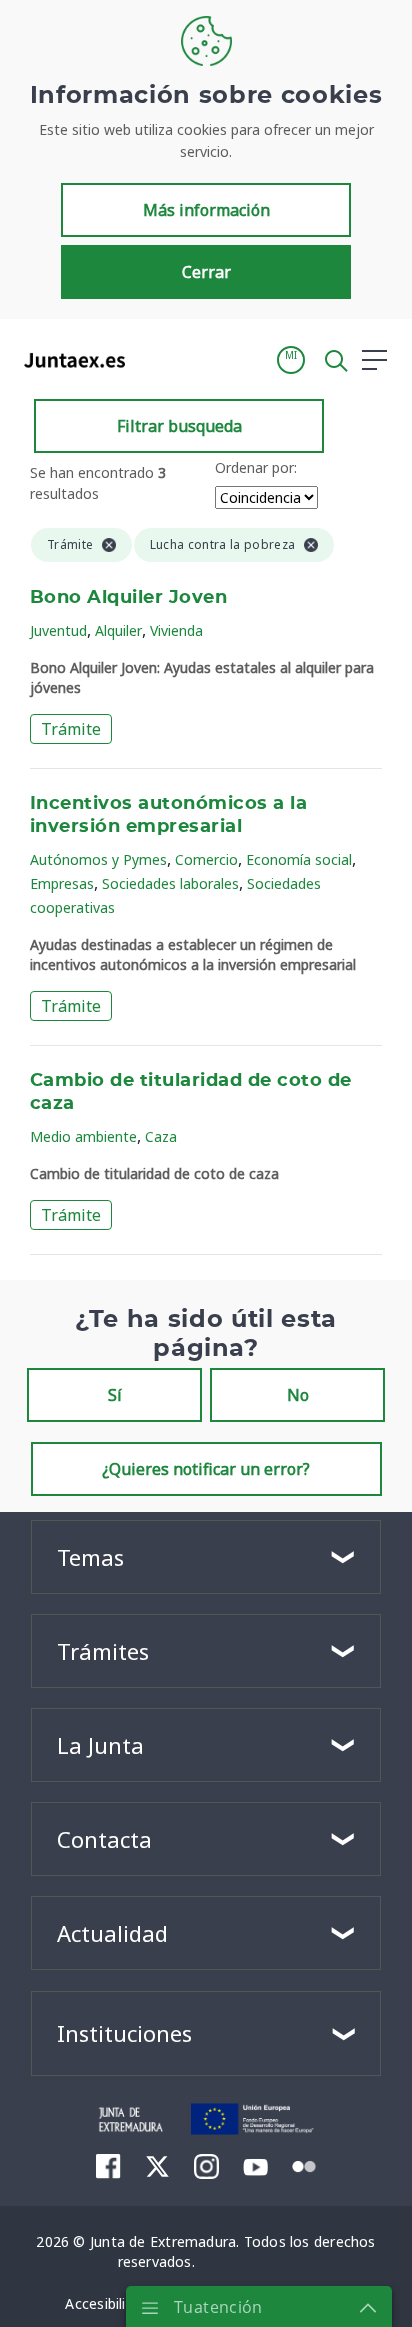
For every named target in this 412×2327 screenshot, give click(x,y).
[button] (291, 360)
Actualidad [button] (112, 1933)
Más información (206, 210)
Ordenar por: (256, 467)
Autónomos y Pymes (98, 859)
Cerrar (206, 272)
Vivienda (176, 630)
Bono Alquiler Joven (128, 598)
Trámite (71, 729)
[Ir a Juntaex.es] (68, 360)
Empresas (62, 883)
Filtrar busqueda (179, 426)
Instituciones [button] (124, 2033)
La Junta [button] (100, 1745)
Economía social (299, 859)
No (298, 1395)
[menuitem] (108, 2166)
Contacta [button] (104, 1839)
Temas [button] (90, 1557)
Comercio (206, 859)
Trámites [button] (103, 1651)
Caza (161, 1136)
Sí (115, 1395)
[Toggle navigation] (153, 359)
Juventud (58, 630)
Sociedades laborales (170, 883)
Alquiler (118, 630)
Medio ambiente (83, 1136)
